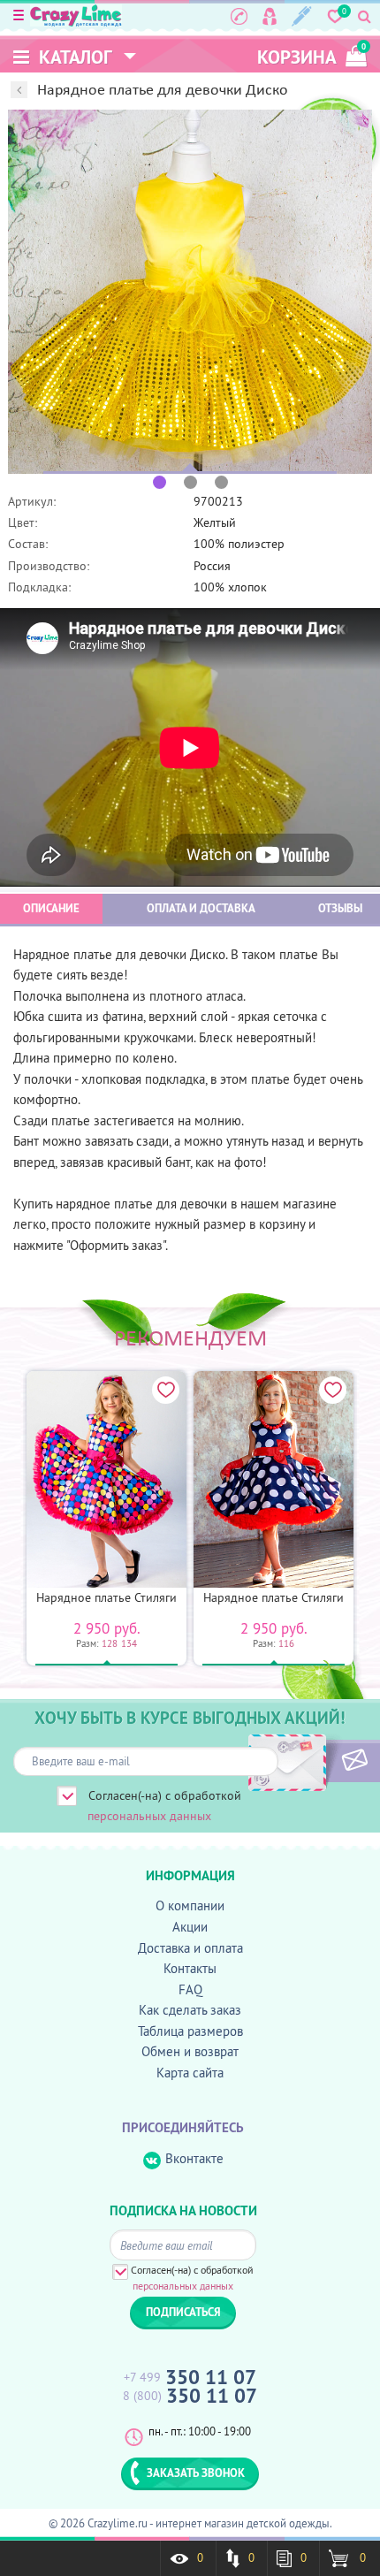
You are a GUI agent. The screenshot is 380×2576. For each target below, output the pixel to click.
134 (129, 1643)
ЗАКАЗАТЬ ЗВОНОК (196, 2473)
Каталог (73, 57)
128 (110, 1643)
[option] (190, 292)
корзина (312, 55)
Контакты (190, 1968)
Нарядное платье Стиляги (106, 1597)
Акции (190, 1927)
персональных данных (149, 1816)
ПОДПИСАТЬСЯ (325, 1761)
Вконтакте (194, 2158)
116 (286, 1643)
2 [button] (190, 482)
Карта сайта (190, 2073)
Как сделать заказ (190, 2010)
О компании (190, 1905)
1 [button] (160, 482)
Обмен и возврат (190, 2051)
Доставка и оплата (190, 1948)
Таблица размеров (190, 2031)
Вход (270, 16)
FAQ (190, 1989)
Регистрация (302, 16)
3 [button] (221, 482)
